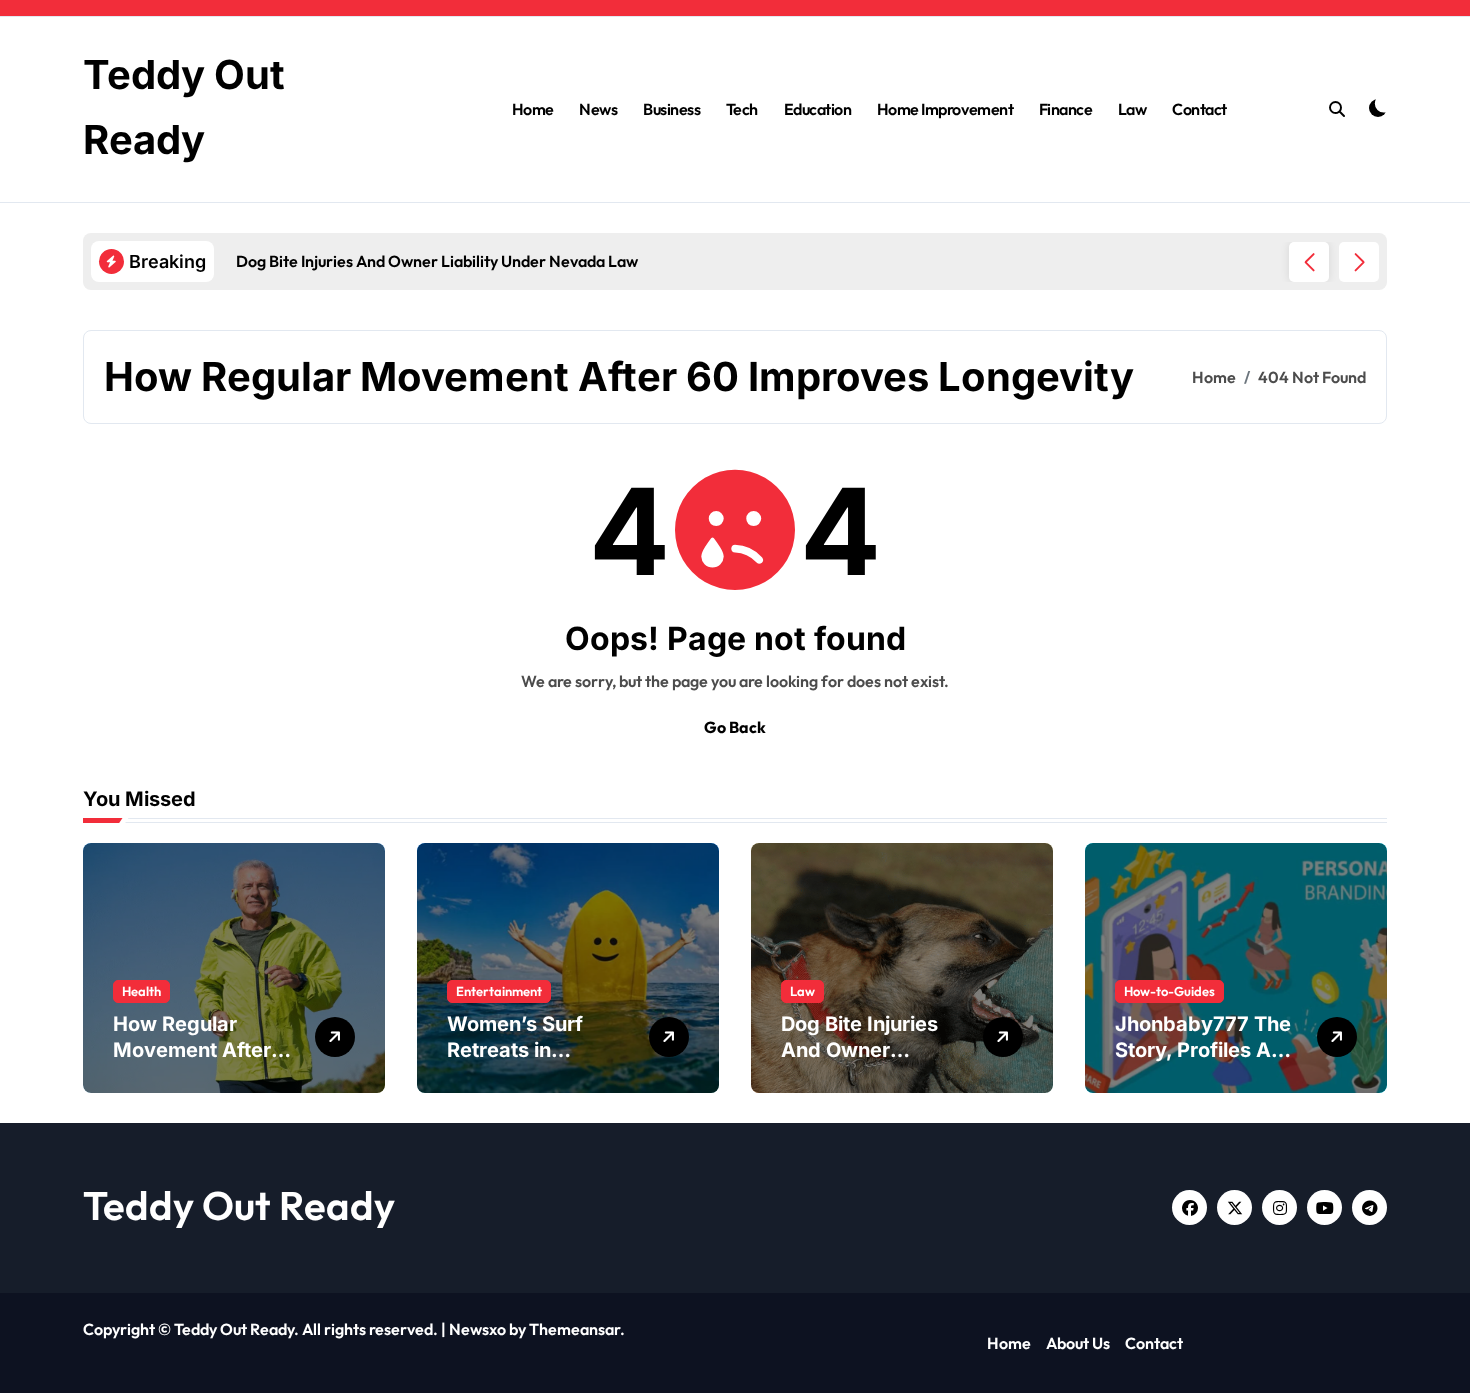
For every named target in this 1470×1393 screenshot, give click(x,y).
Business (671, 109)
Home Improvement (945, 109)
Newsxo (477, 1329)
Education (818, 109)
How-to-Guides (1169, 991)
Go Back (735, 727)
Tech (742, 109)
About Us (1078, 1343)
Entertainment (499, 991)
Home (533, 109)
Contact (1199, 109)
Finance (1066, 109)
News (598, 109)
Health (141, 991)
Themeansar (574, 1329)
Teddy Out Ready (239, 1205)
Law (1132, 109)
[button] (1359, 262)
